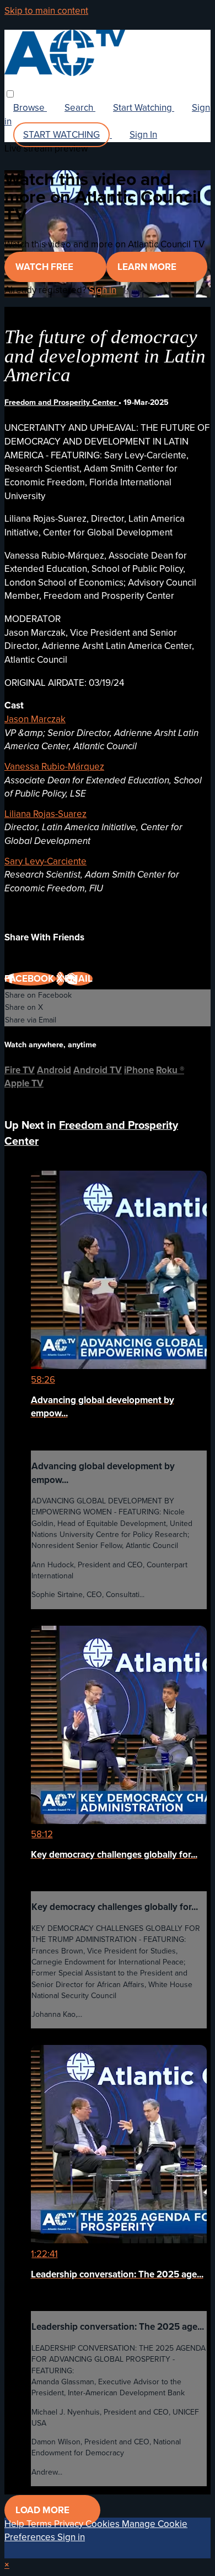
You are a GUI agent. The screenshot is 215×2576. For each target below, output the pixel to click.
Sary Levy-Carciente (45, 861)
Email (79, 979)
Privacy (70, 2524)
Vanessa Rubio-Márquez (54, 767)
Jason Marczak (35, 719)
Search (80, 108)
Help (15, 2524)
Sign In (143, 135)
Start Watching (144, 108)
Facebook (30, 979)
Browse (30, 108)
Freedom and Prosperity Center (61, 402)
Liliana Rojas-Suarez (45, 814)
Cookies (104, 2524)
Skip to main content (46, 11)
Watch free (45, 267)
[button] (10, 94)
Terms (40, 2524)
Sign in (103, 290)
